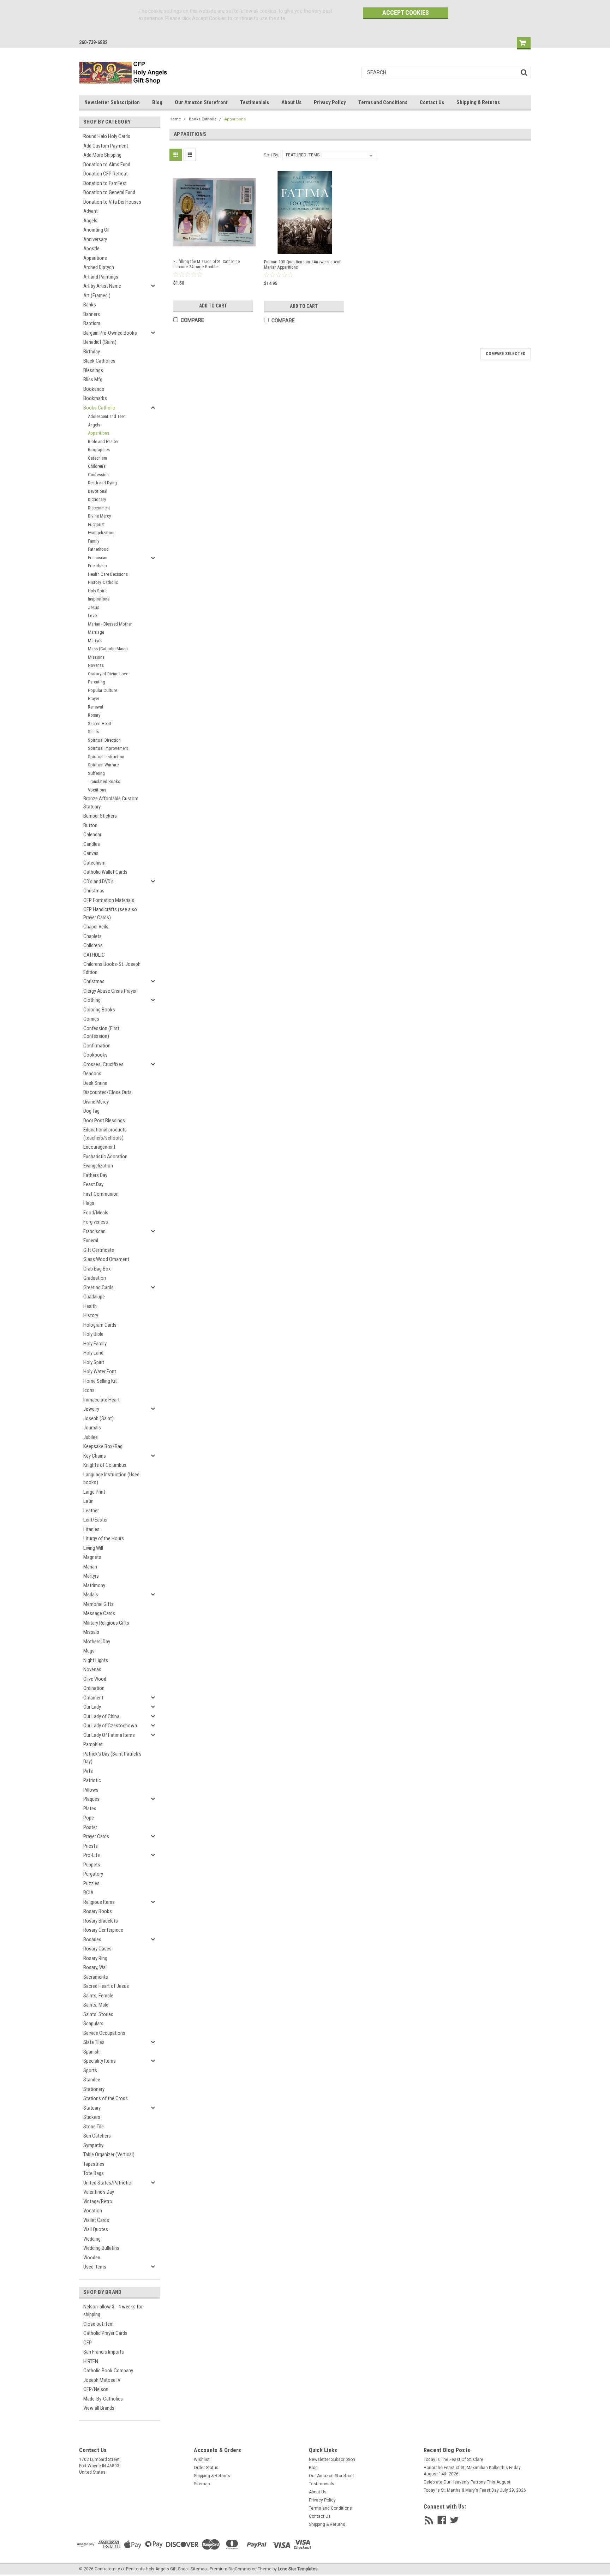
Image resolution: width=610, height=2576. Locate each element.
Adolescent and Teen (107, 416)
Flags (89, 1203)
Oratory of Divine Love (108, 674)
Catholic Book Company (108, 2371)
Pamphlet (93, 1744)
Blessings (93, 370)
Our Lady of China (101, 1716)
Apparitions (95, 258)
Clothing (92, 1000)
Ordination (94, 1688)
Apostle (91, 249)
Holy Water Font (100, 1371)
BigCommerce (243, 2569)
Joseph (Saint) (98, 1418)
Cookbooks (95, 1055)
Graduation (95, 1278)
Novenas (96, 665)
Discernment (99, 508)
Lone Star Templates (298, 2569)
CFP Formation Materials (109, 900)
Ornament (93, 1698)
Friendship (97, 566)
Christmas (94, 891)
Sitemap (202, 2484)
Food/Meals (96, 1213)
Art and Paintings (101, 277)
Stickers (92, 2117)
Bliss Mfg (93, 379)
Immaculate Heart (101, 1400)
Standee (92, 2080)
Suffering (96, 773)
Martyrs (95, 641)
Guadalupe (94, 1297)
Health (90, 1306)
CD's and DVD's (98, 881)
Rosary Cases (97, 1949)
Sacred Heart (100, 724)
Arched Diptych (99, 267)
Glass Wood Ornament (106, 1259)
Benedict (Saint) (100, 342)
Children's (97, 466)
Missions (96, 657)
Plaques (91, 1799)
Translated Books (104, 781)
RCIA (88, 1893)
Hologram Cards (100, 1325)
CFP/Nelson (96, 2389)
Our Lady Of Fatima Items (109, 1735)
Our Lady (92, 1707)
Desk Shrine (95, 1083)
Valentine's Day (99, 2192)
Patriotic (92, 1780)
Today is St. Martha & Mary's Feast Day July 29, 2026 (475, 2490)
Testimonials (255, 102)
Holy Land (93, 1353)
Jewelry (91, 1409)
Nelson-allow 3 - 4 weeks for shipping (113, 2311)
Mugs (89, 1651)
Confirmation (97, 1046)
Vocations (97, 790)
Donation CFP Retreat (106, 174)
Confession (98, 475)
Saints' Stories (98, 2014)
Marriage (96, 632)
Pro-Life (92, 1855)
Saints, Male (96, 2005)
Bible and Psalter (103, 441)
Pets (88, 1771)
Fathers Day (95, 1175)
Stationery (94, 2089)
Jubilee (91, 1437)
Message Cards (99, 1613)
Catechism (97, 458)
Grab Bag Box (97, 1269)
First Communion (101, 1194)
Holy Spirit (97, 591)
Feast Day (93, 1184)
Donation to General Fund (109, 192)
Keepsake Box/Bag (103, 1446)
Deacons (92, 1074)
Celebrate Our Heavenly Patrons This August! (468, 2482)
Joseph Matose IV (102, 2380)
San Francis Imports (104, 2352)
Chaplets (92, 936)
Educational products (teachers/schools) (105, 1134)
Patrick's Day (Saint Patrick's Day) (112, 1758)
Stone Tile (94, 2127)
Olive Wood (95, 1679)
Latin (88, 1501)
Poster (90, 1827)
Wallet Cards (96, 2220)
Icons (89, 1390)
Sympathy (93, 2145)
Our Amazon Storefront (201, 102)
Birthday (92, 352)
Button (90, 825)
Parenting (97, 682)
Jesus (94, 607)
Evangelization (101, 533)
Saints (94, 732)
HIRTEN (91, 2361)
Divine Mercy (99, 516)
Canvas (91, 853)
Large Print (94, 1492)
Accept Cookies (406, 13)
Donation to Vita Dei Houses (112, 202)
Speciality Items (100, 2061)
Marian (90, 1567)
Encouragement (99, 1147)
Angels (90, 221)
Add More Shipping (102, 155)
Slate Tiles (94, 2042)
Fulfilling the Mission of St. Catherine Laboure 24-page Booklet (207, 264)
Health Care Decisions (108, 574)
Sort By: (271, 155)
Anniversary (95, 239)
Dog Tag (91, 1111)
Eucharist (96, 524)
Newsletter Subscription (112, 102)
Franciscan (98, 558)
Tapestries (94, 2164)
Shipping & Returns (478, 102)
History (91, 1315)
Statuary (92, 2108)
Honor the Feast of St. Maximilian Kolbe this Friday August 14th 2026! (472, 2471)
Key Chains (95, 1456)
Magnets (92, 1557)
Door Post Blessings (104, 1120)
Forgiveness (96, 1222)
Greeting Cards (98, 1287)
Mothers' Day (97, 1642)
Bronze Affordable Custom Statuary (111, 803)
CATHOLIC (94, 955)
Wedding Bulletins (101, 2248)
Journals (92, 1428)
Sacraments (96, 1977)
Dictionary (97, 499)
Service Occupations (104, 2033)
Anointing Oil (96, 230)
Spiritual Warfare (103, 765)
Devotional (98, 491)
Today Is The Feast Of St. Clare (453, 2460)
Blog (157, 102)
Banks (90, 305)
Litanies (91, 1529)
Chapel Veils (96, 927)
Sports (90, 2070)
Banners (92, 314)
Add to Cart (213, 306)
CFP (88, 2343)
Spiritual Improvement (108, 748)
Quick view (214, 247)
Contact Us (432, 102)
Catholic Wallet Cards (105, 872)
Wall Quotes (96, 2229)
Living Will (93, 1548)
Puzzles (91, 1883)
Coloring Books (99, 1010)
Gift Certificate (99, 1250)
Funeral (91, 1241)
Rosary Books (98, 1911)
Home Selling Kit (100, 1381)
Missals (91, 1632)
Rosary (94, 715)
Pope (89, 1818)
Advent (91, 211)
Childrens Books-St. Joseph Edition (112, 968)
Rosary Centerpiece (103, 1930)
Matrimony (94, 1585)
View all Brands (99, 2408)
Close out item (98, 2324)
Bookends (94, 389)
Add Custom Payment (106, 146)
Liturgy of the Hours (104, 1538)
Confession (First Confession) (101, 1032)
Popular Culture (103, 690)
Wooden (92, 2258)
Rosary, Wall (95, 1967)
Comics (91, 1019)
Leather (91, 1511)
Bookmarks (95, 398)
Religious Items (99, 1902)
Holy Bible (93, 1334)
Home (175, 119)
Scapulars (93, 2024)
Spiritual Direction (104, 740)
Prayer (94, 698)
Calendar (92, 835)
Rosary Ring (95, 1958)
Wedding (92, 2239)
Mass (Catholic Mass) (108, 649)
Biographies (99, 450)
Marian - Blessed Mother (110, 624)
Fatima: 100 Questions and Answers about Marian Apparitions (302, 265)
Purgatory (93, 1874)
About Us (291, 102)
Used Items (95, 2267)
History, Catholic (103, 582)
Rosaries (92, 1940)
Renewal (95, 707)
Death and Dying (102, 483)
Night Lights (96, 1660)
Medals (91, 1595)
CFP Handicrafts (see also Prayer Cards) (110, 913)
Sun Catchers (97, 2136)
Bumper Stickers (100, 816)
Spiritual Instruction (106, 757)
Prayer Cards (96, 1836)
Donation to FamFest (105, 183)
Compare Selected (506, 354)
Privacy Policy (330, 102)
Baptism (92, 323)
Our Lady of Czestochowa (110, 1726)
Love (92, 615)
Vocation (93, 2211)
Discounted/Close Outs (107, 1092)
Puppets (92, 1865)
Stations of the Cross (106, 2098)
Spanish (91, 2052)
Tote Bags (94, 2173)
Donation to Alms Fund (107, 165)
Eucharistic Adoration (105, 1156)
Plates (90, 1809)
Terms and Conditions (383, 102)
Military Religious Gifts (106, 1623)
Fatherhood (98, 549)
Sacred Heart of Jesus (106, 1986)
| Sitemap (198, 2569)
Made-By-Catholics (103, 2399)
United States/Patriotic (107, 2183)
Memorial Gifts (98, 1604)
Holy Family (95, 1344)
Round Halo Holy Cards (107, 136)
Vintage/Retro (98, 2201)
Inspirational (99, 599)
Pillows (91, 1790)
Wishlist (202, 2460)
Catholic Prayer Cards (105, 2333)
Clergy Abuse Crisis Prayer (110, 991)
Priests (91, 1846)
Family (94, 541)
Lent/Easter (95, 1520)
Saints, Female (98, 1996)
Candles (92, 844)
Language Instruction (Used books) (111, 1479)
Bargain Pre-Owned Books (110, 333)
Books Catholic (99, 408)
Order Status (206, 2468)
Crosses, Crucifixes (103, 1064)
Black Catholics (99, 361)
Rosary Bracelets (101, 1921)
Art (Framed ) (97, 295)
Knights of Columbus (105, 1465)
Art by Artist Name (102, 286)
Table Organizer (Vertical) (109, 2154)
